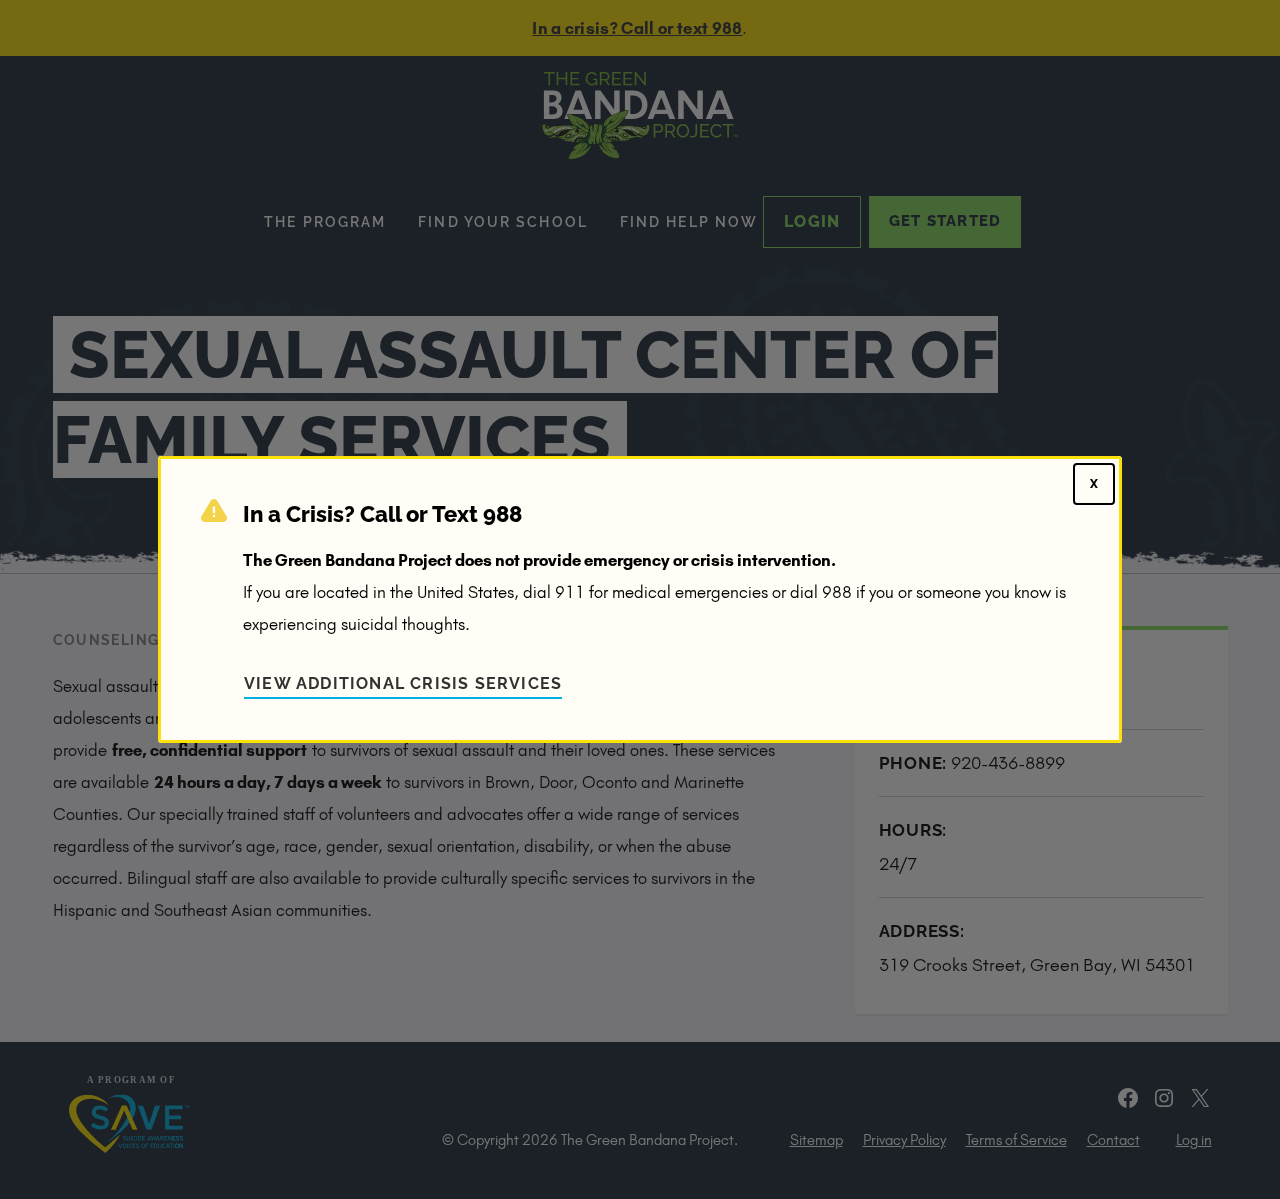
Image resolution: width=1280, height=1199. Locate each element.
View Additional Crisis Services (403, 683)
